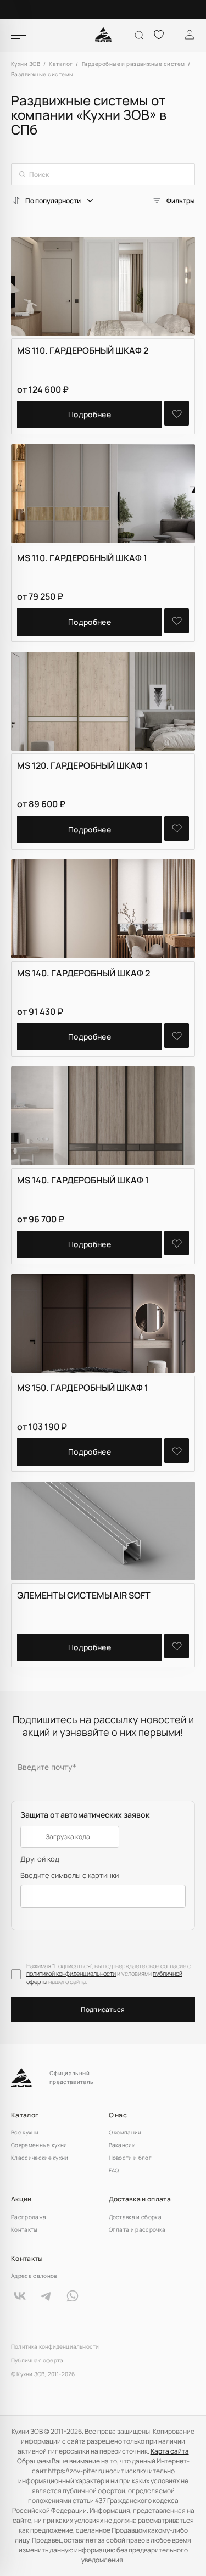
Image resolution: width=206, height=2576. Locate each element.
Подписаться (103, 2010)
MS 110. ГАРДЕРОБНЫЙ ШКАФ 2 (83, 350)
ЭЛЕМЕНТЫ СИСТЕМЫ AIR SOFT (84, 1595)
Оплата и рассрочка (137, 2229)
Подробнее (90, 414)
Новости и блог (130, 2158)
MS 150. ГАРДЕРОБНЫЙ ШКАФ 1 (83, 1388)
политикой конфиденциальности (71, 1973)
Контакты (24, 2229)
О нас (118, 2115)
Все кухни (25, 2132)
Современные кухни (39, 2145)
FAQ (114, 2170)
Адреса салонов (34, 2276)
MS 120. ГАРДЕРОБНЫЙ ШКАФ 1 (83, 765)
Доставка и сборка (135, 2217)
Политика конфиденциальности (55, 2347)
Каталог (25, 2115)
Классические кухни (40, 2158)
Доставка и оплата (140, 2199)
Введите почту (47, 1766)
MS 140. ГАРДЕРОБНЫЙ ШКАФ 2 (83, 973)
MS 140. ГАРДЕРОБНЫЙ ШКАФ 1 (83, 1180)
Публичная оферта (37, 2360)
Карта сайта (170, 2451)
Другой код (40, 1859)
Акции (21, 2199)
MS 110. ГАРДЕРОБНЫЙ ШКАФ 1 (82, 558)
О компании (125, 2132)
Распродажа (29, 2217)
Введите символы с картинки (69, 1876)
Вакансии (123, 2145)
